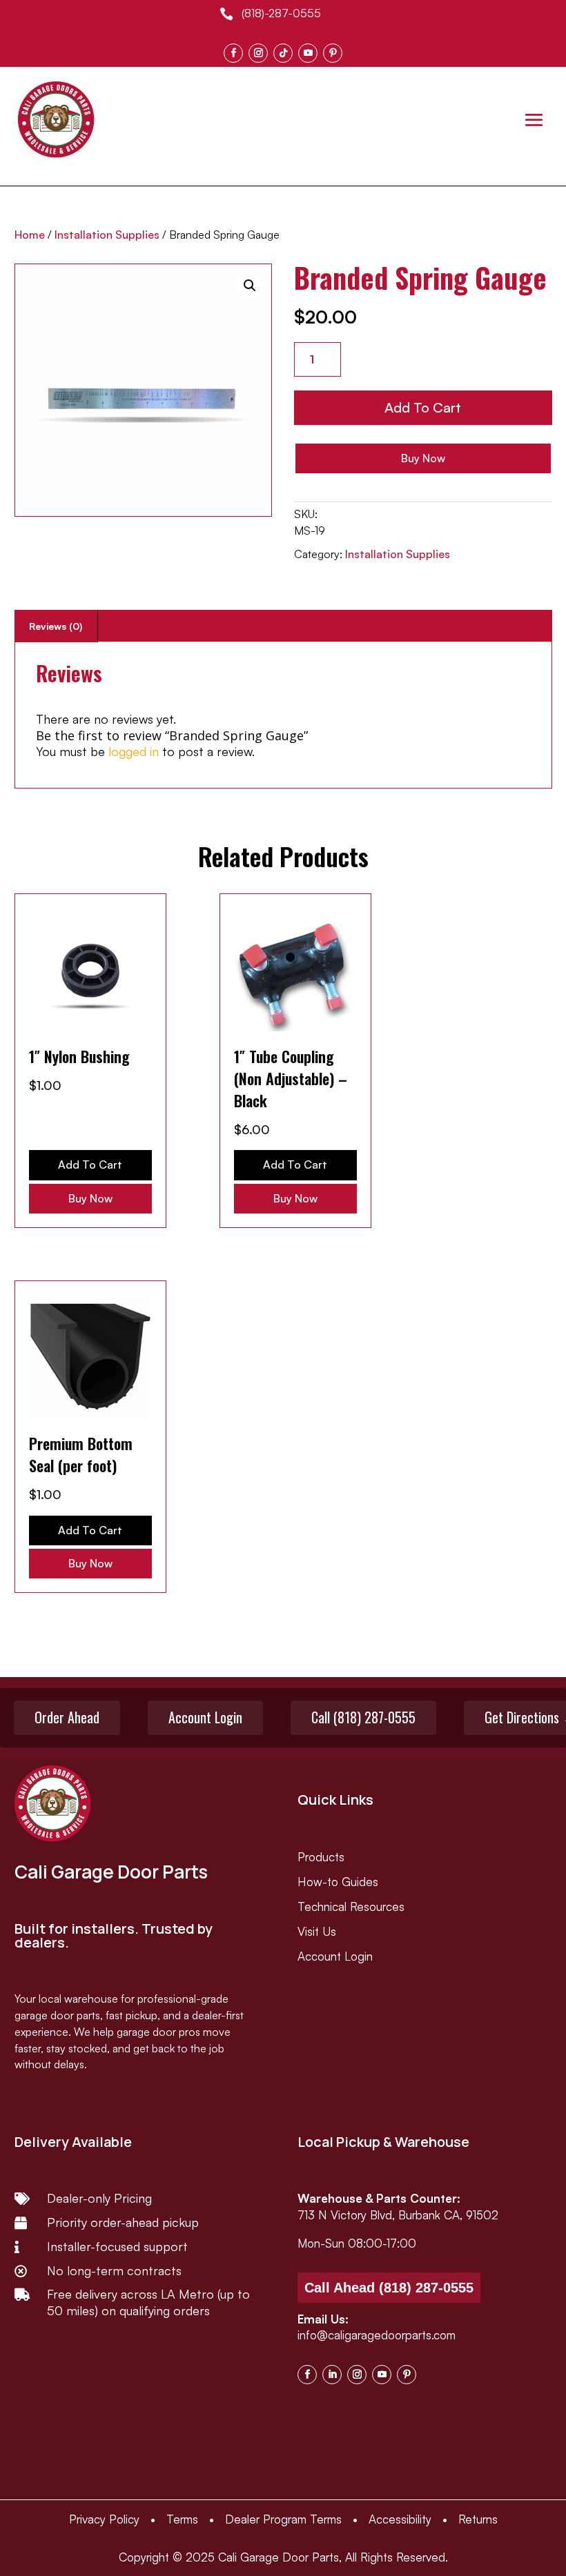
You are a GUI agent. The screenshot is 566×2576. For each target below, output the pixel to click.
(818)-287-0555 (281, 13)
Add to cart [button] (90, 1165)
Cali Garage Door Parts (279, 2557)
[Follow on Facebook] (233, 53)
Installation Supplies (107, 235)
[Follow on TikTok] (283, 53)
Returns (478, 2519)
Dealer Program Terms (283, 2519)
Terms (182, 2519)
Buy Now (423, 458)
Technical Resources (351, 1906)
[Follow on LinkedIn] (332, 2375)
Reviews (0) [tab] (56, 626)
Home (30, 235)
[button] (250, 286)
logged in (134, 751)
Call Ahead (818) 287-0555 (389, 2288)
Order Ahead (67, 1717)
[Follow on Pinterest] (333, 53)
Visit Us (317, 1931)
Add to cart (423, 407)
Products (321, 1857)
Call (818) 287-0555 (363, 1717)
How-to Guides (338, 1882)
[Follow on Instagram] (258, 53)
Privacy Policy (104, 2519)
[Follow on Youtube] (308, 53)
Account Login (205, 1717)
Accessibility (400, 2519)
